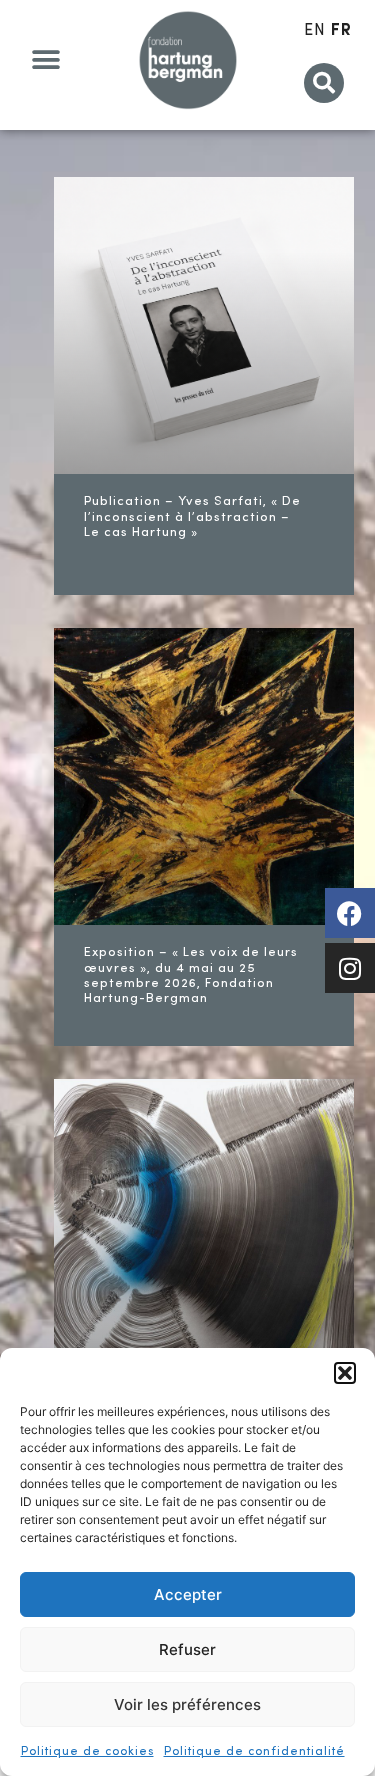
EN (315, 31)
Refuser (187, 1649)
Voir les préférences (187, 1704)
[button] (345, 1373)
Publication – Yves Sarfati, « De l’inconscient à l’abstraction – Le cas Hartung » (192, 517)
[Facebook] (350, 913)
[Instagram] (350, 968)
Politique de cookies (87, 1752)
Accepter (188, 1594)
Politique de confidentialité (254, 1752)
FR (341, 31)
